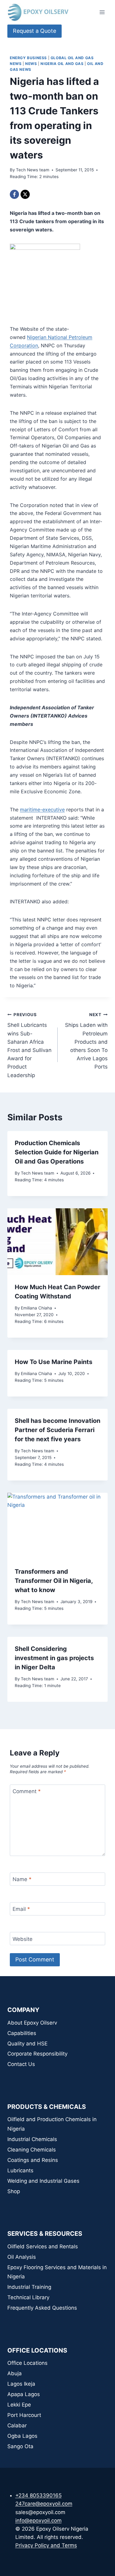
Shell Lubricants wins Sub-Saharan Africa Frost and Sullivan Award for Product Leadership (29, 1045)
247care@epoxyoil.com (44, 2504)
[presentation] (57, 1242)
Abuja (15, 2373)
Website (23, 1939)
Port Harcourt (24, 2415)
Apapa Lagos (24, 2394)
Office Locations (27, 2363)
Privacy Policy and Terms (46, 2545)
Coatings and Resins (33, 2160)
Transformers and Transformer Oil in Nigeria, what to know (54, 1581)
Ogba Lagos (22, 2436)
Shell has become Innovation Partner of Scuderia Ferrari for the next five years (57, 1430)
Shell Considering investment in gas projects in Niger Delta (54, 1658)
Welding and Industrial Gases (43, 2181)
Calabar (17, 2425)
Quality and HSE (27, 2044)
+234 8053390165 (38, 2495)
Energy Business (28, 58)
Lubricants (20, 2170)
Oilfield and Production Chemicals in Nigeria (52, 2124)
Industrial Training (29, 2287)
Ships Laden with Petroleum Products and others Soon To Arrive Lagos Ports (86, 1041)
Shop (14, 2191)
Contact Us (21, 2064)
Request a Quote (34, 31)
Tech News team (33, 170)
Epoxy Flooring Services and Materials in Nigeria (57, 2272)
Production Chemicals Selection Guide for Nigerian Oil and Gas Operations (57, 1152)
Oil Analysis (22, 2257)
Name (22, 1879)
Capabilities (22, 2033)
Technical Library (28, 2297)
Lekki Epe (19, 2405)
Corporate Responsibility (37, 2054)
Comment (27, 1791)
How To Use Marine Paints (54, 1362)
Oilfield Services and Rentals (43, 2246)
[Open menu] (102, 12)
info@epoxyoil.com (38, 2521)
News (31, 64)
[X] (25, 194)
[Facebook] (14, 194)
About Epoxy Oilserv (32, 2023)
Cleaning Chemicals (32, 2150)
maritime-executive (42, 810)
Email (21, 1909)
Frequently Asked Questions (42, 2308)
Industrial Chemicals (32, 2139)
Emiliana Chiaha (36, 1308)
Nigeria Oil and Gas (62, 64)
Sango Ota (20, 2446)
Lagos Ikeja (21, 2384)
